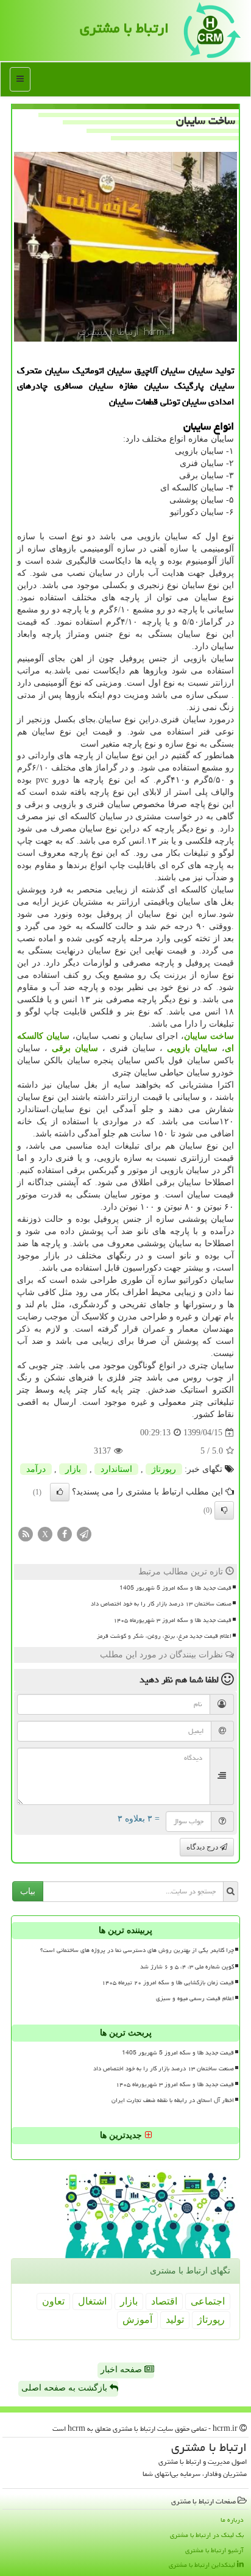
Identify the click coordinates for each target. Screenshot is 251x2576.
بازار (73, 1469)
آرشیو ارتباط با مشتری (214, 2550)
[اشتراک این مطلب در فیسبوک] (65, 1534)
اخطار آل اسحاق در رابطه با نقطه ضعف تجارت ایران (173, 2100)
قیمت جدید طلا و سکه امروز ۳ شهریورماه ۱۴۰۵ (172, 1620)
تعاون (53, 2301)
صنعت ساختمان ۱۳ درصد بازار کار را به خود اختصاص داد (161, 1604)
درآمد (36, 1469)
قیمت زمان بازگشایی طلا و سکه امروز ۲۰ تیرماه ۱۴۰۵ (168, 1982)
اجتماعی (208, 2301)
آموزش (137, 2319)
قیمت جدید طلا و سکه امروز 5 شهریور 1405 (175, 1588)
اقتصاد (164, 2301)
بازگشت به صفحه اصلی (65, 2388)
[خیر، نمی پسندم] (224, 1510)
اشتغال (92, 2301)
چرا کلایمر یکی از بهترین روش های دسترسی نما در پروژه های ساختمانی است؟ (137, 1950)
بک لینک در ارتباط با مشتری (207, 2535)
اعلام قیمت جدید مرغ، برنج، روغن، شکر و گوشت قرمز (164, 1636)
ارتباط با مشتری (124, 28)
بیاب (28, 1891)
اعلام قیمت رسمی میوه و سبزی (195, 1998)
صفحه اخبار (122, 2370)
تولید (175, 2319)
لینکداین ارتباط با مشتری (203, 2565)
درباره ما (232, 2520)
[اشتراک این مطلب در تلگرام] (84, 1534)
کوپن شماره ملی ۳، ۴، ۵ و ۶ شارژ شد (187, 1967)
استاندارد (116, 1469)
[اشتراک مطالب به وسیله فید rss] (26, 1534)
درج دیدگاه (203, 1847)
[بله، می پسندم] (60, 1492)
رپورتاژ (164, 1469)
